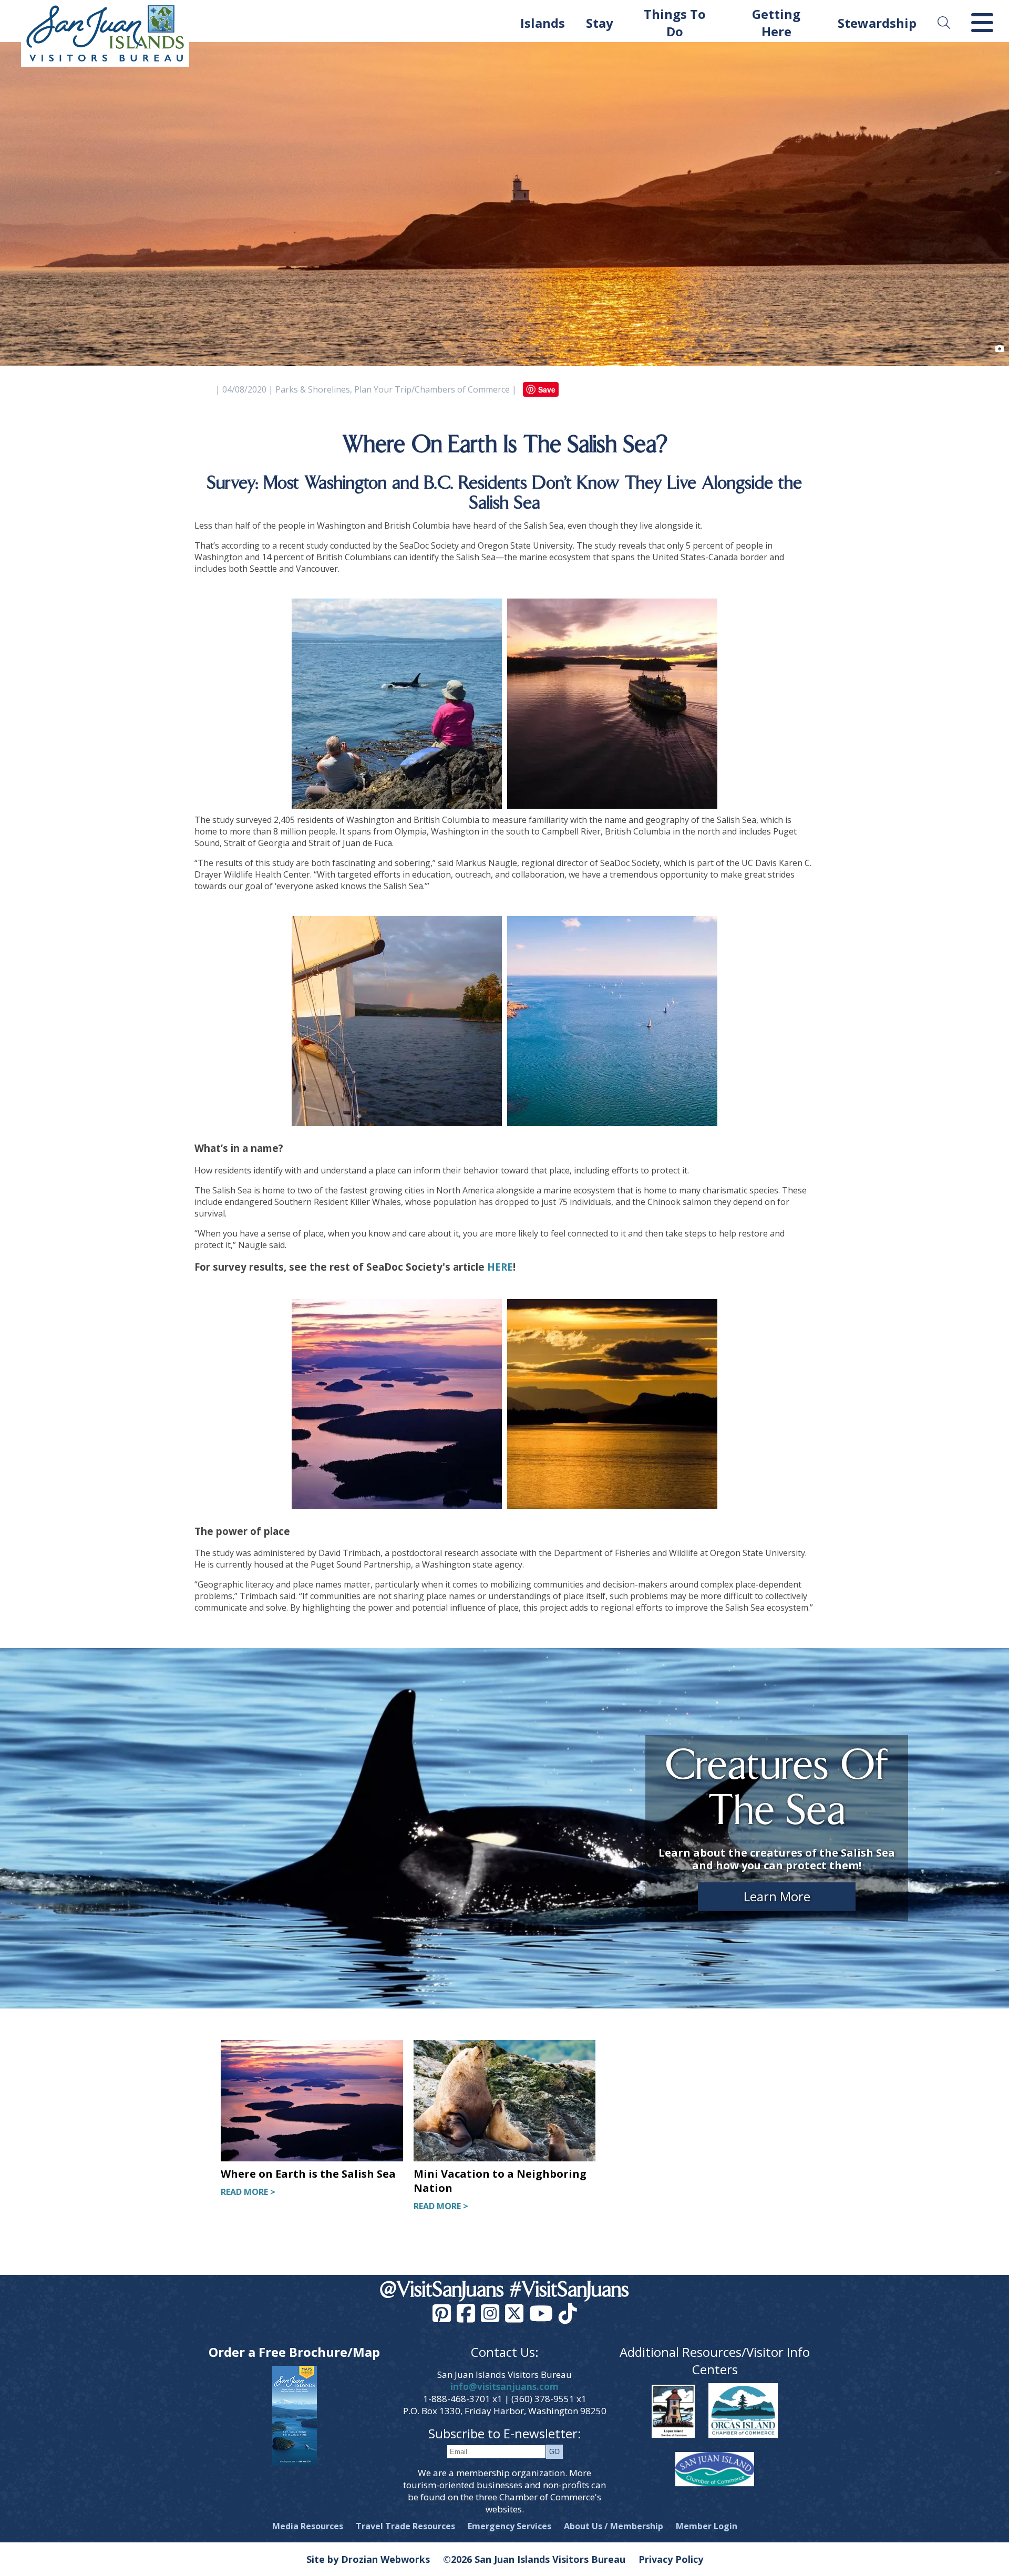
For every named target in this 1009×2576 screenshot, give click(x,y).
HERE (500, 1267)
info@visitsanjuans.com (504, 2387)
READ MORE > (248, 2192)
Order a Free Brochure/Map (294, 2352)
